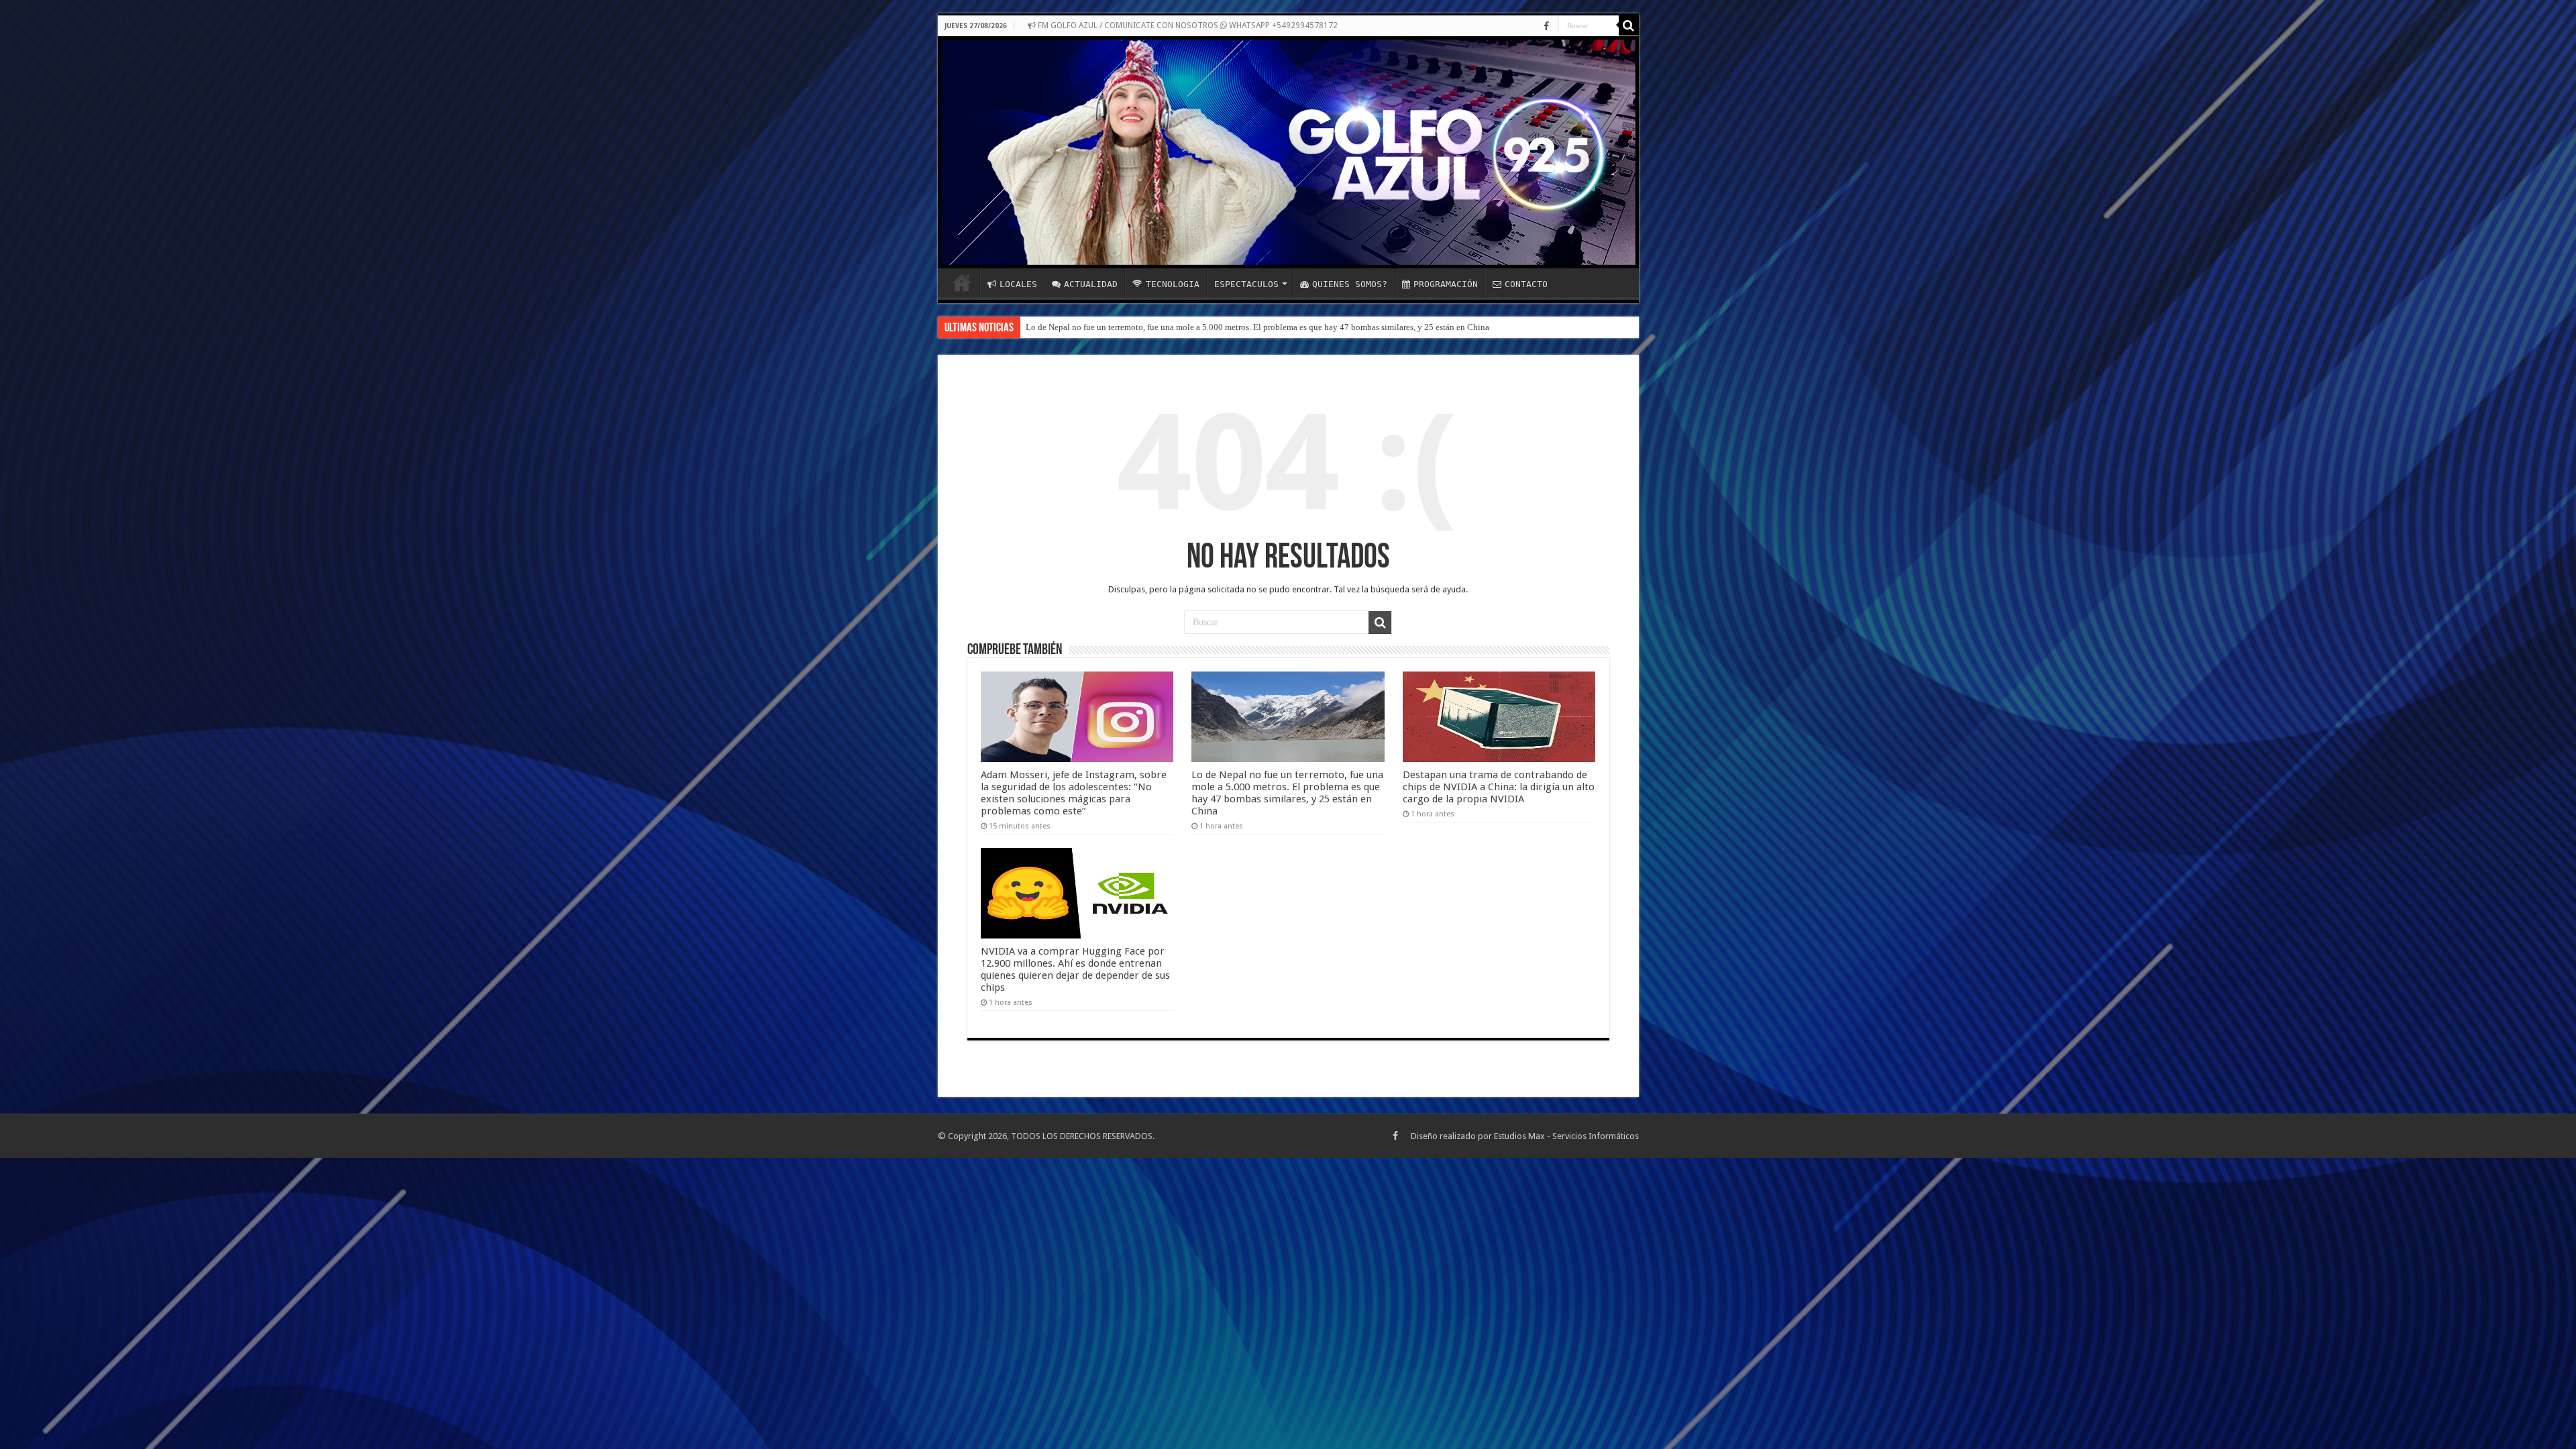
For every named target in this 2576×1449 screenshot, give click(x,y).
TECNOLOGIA (1173, 284)
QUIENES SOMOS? (1350, 284)
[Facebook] (1546, 26)
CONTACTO (1526, 284)
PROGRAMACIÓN (1446, 284)
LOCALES (1018, 284)
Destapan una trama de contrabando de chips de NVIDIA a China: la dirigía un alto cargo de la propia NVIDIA (1224, 327)
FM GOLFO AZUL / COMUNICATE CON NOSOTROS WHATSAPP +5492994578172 (1187, 25)
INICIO (962, 282)
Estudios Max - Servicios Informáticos (1566, 1136)
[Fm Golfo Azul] (1288, 152)
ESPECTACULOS (1246, 284)
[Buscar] (1629, 25)
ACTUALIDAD (1091, 284)
